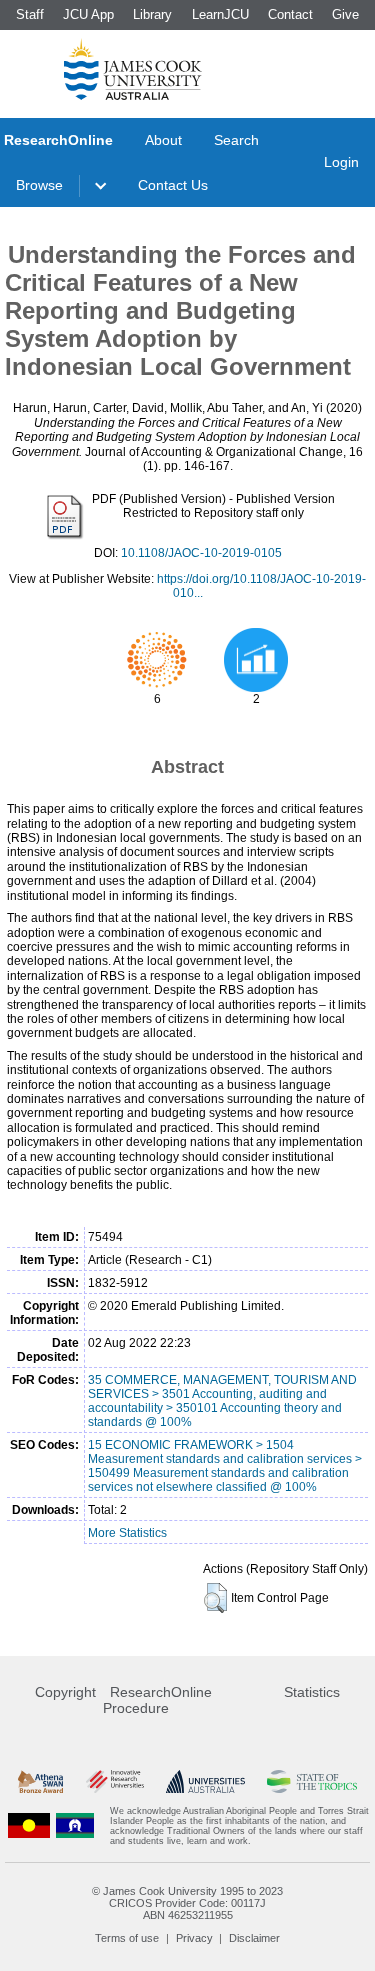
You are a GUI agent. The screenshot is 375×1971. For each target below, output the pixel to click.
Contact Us (173, 185)
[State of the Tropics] (312, 1781)
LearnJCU (220, 14)
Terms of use (127, 1938)
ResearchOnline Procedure (157, 1700)
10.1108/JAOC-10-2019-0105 (201, 553)
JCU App (88, 14)
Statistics (312, 1692)
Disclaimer (254, 1938)
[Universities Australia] (205, 1781)
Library (152, 14)
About (163, 140)
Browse (39, 185)
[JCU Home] (133, 69)
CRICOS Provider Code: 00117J (187, 1903)
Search (236, 140)
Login (341, 162)
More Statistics (127, 1533)
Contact (290, 14)
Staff (30, 14)
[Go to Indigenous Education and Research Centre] (29, 1826)
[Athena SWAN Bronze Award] (40, 1781)
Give (345, 14)
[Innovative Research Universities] (115, 1781)
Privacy (194, 1938)
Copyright (65, 1692)
